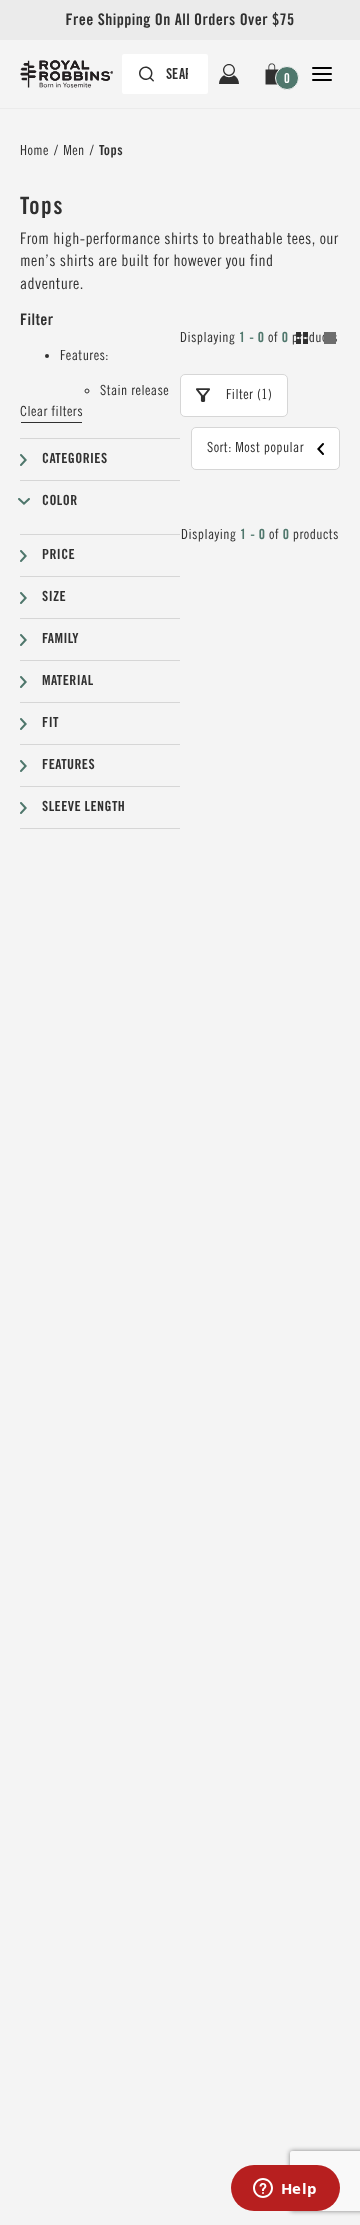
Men (73, 151)
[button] (275, 74)
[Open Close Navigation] (322, 74)
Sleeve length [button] (83, 807)
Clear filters (51, 412)
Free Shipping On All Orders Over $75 (179, 19)
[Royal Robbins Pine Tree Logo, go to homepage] (76, 74)
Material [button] (68, 681)
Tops (111, 151)
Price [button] (58, 555)
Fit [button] (50, 723)
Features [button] (68, 765)
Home (34, 151)
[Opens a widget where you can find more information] (285, 2190)
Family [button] (60, 639)
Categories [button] (75, 459)
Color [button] (60, 501)
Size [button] (54, 597)
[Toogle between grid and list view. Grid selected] (316, 341)
